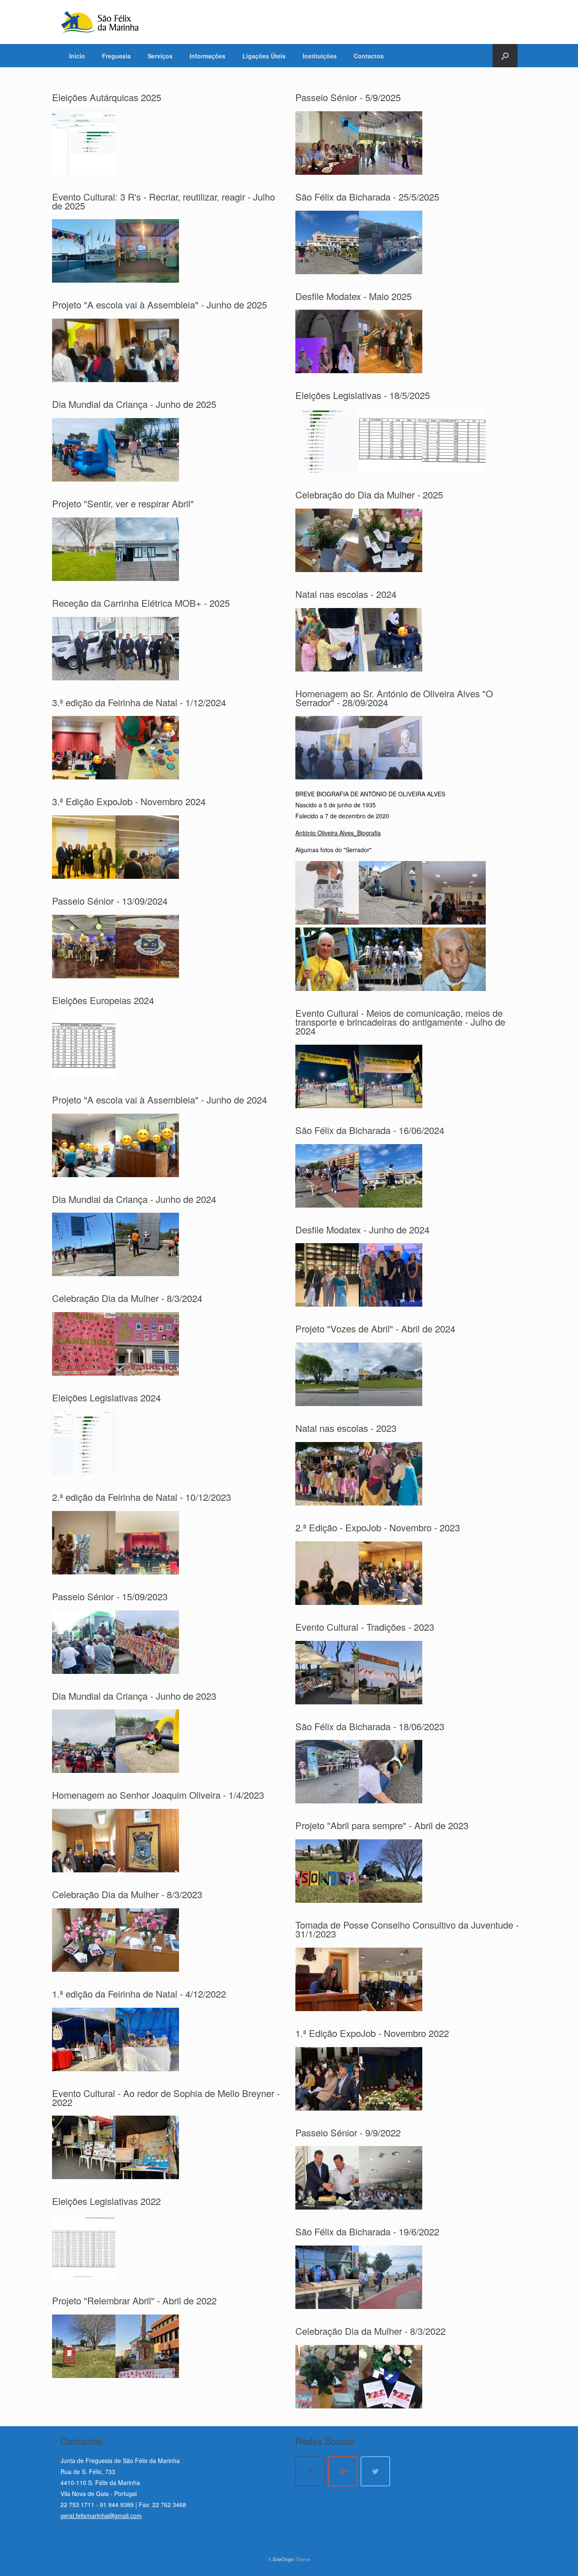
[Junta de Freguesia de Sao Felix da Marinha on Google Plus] (343, 2471)
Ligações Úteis (264, 56)
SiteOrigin (283, 2559)
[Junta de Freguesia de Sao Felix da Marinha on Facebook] (310, 2471)
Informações (208, 56)
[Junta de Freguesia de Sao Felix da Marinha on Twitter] (375, 2471)
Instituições (320, 56)
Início (77, 56)
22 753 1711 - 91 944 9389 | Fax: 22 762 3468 (123, 2504)
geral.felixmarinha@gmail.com (101, 2515)
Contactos (369, 56)
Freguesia (116, 56)
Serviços (160, 56)
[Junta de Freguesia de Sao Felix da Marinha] (100, 22)
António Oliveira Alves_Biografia (338, 833)
